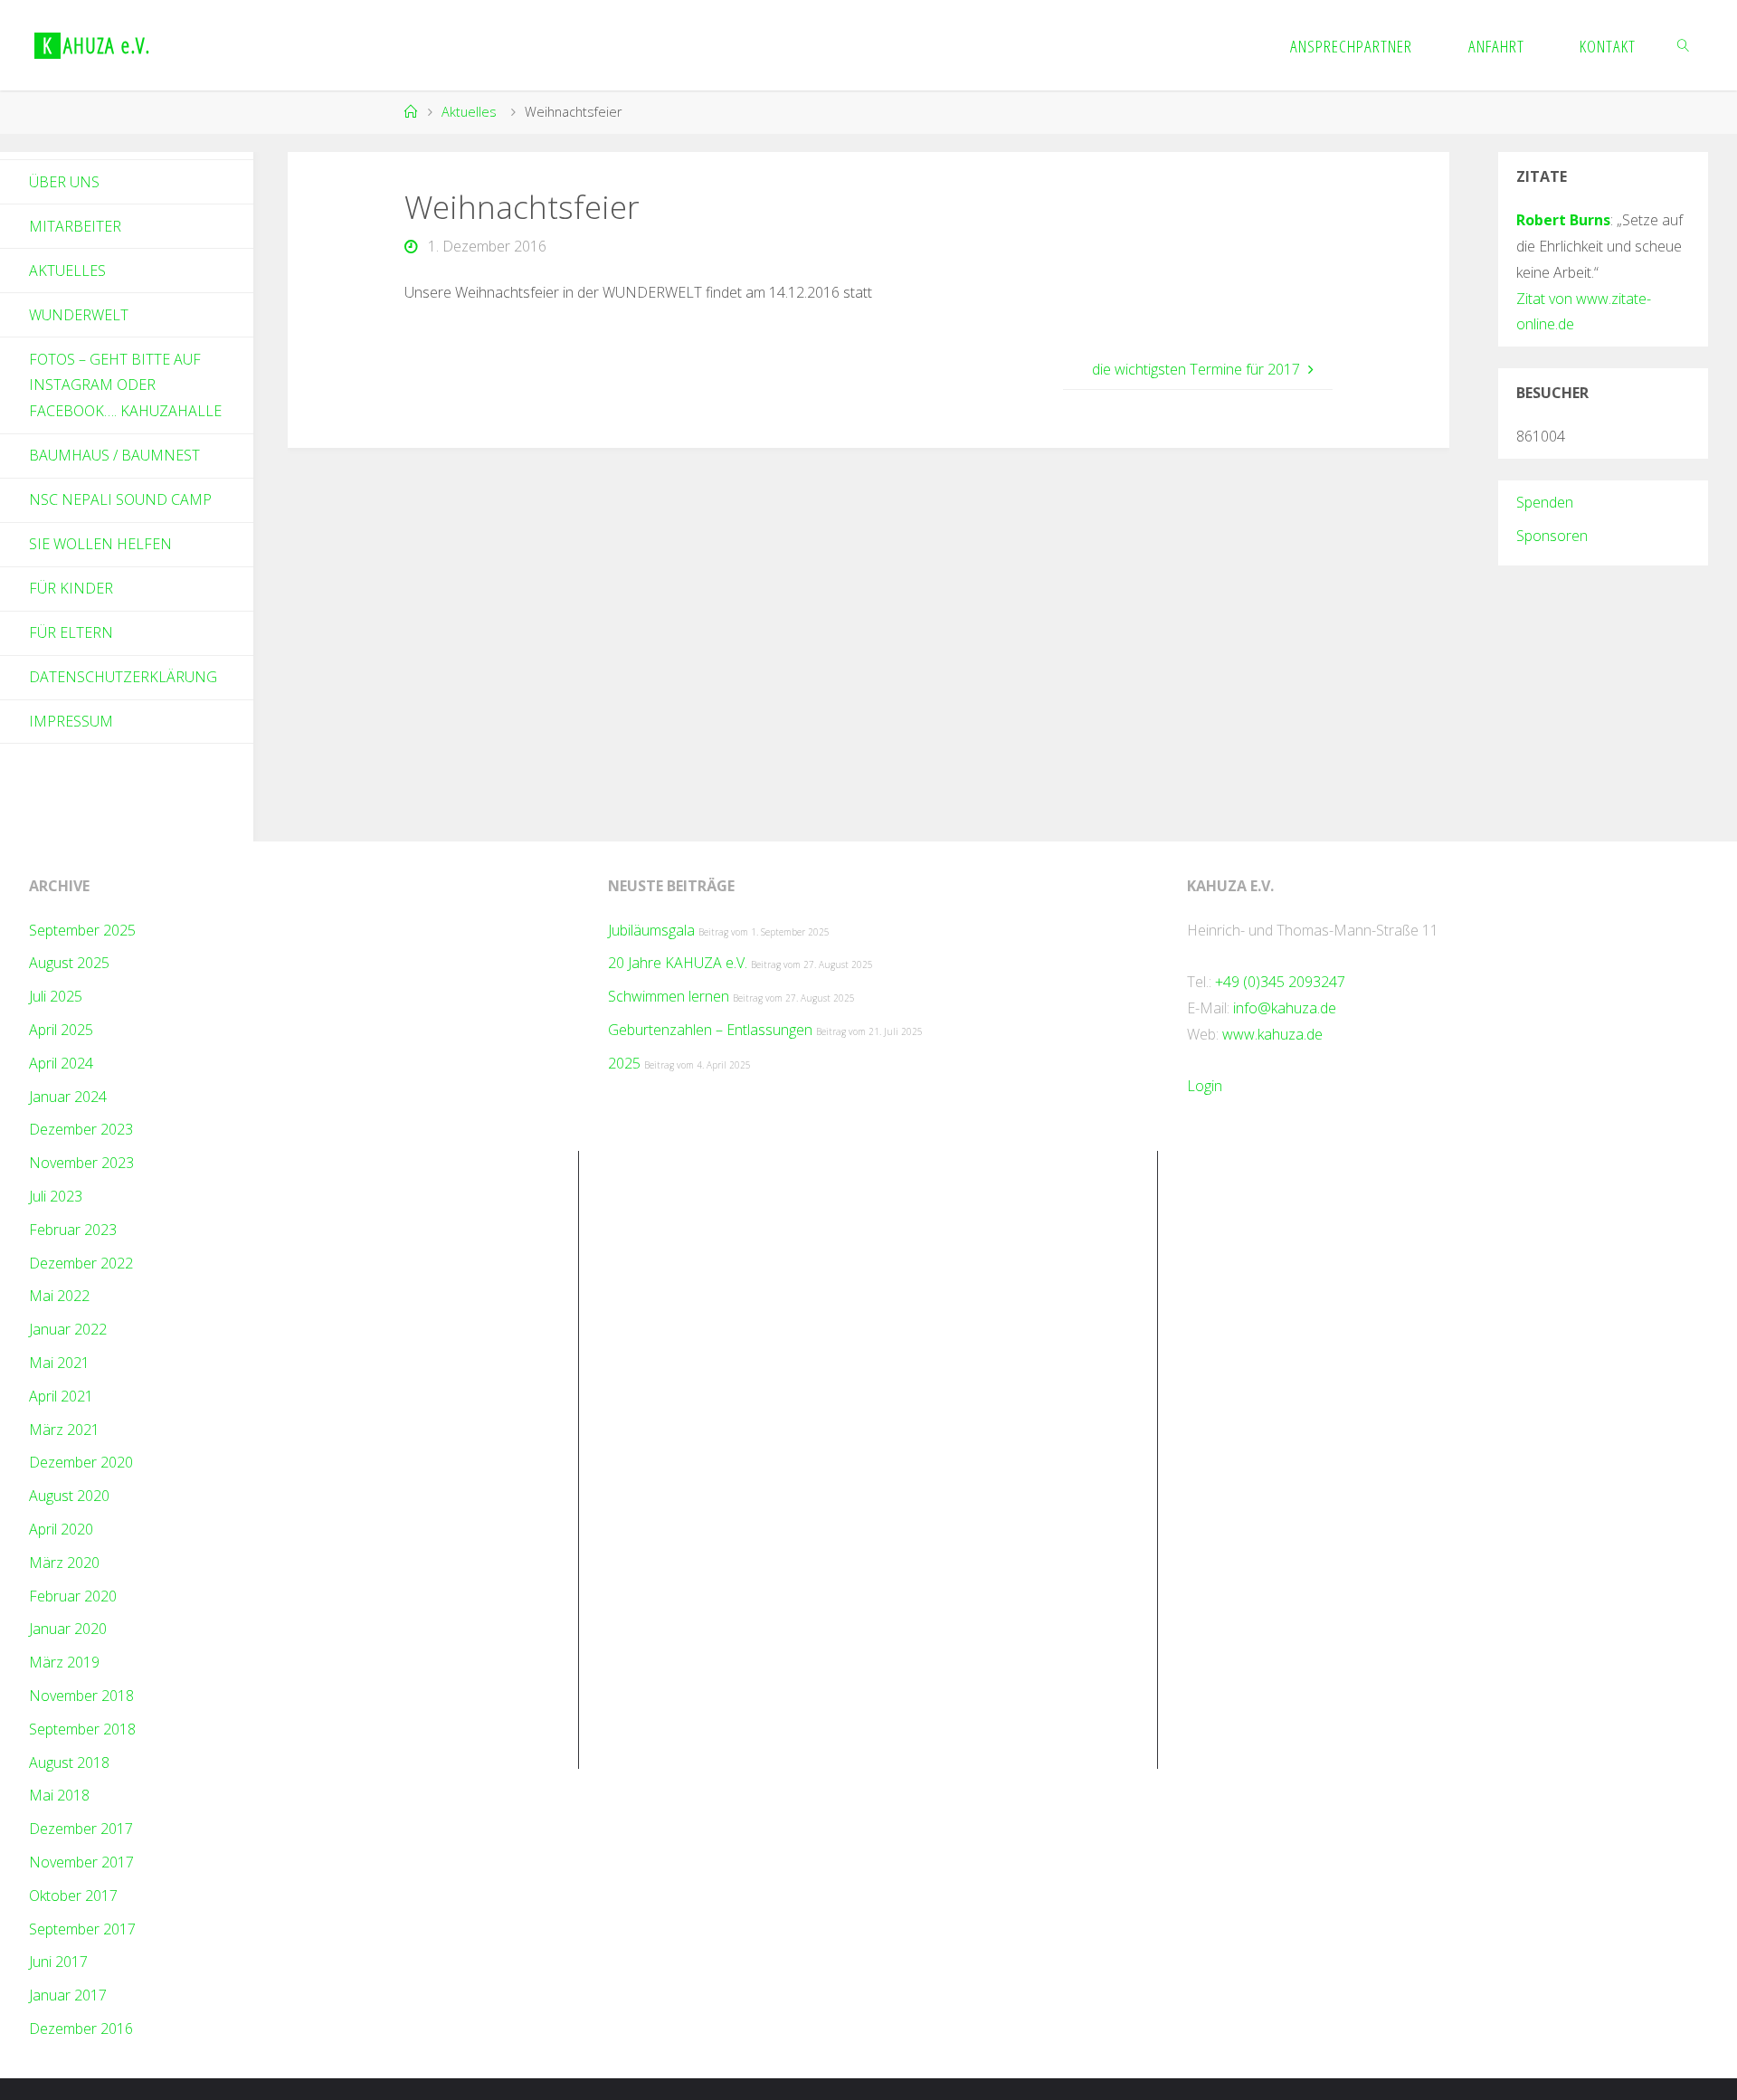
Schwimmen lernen (669, 996)
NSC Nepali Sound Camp (120, 499)
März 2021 (64, 1430)
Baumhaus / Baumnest (114, 455)
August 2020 (69, 1496)
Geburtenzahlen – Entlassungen (710, 1030)
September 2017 (82, 1929)
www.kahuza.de (1272, 1034)
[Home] (411, 112)
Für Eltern (71, 632)
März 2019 (64, 1662)
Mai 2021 (59, 1363)
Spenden (1545, 502)
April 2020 (61, 1529)
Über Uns (64, 182)
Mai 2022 (59, 1296)
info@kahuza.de (1285, 1008)
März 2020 (64, 1563)
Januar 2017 (68, 1995)
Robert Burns (1563, 220)
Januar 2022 (68, 1329)
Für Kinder (71, 588)
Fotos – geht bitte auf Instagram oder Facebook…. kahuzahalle (125, 385)
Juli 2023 (56, 1196)
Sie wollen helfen (100, 544)
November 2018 (81, 1696)
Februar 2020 (73, 1596)
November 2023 (81, 1163)
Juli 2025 (56, 996)
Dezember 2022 (81, 1263)
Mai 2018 (59, 1795)
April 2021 (61, 1396)
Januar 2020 (68, 1629)
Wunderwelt (79, 315)
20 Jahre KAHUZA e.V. (678, 963)
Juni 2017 (58, 1962)
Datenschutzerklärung (123, 677)
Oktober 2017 (73, 1896)
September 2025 (82, 930)
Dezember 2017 (81, 1829)
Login (1205, 1086)
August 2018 (69, 1763)
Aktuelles (469, 112)
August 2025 (69, 963)
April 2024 (61, 1063)
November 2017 (81, 1862)
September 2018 (82, 1729)
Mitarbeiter (75, 226)
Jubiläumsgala (651, 930)
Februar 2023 (73, 1230)
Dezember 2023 (81, 1129)
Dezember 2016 (81, 2029)
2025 (624, 1063)
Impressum (71, 721)
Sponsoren (1552, 536)
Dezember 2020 (81, 1462)
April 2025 (61, 1030)
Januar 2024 (68, 1097)
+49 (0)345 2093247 (1280, 982)
